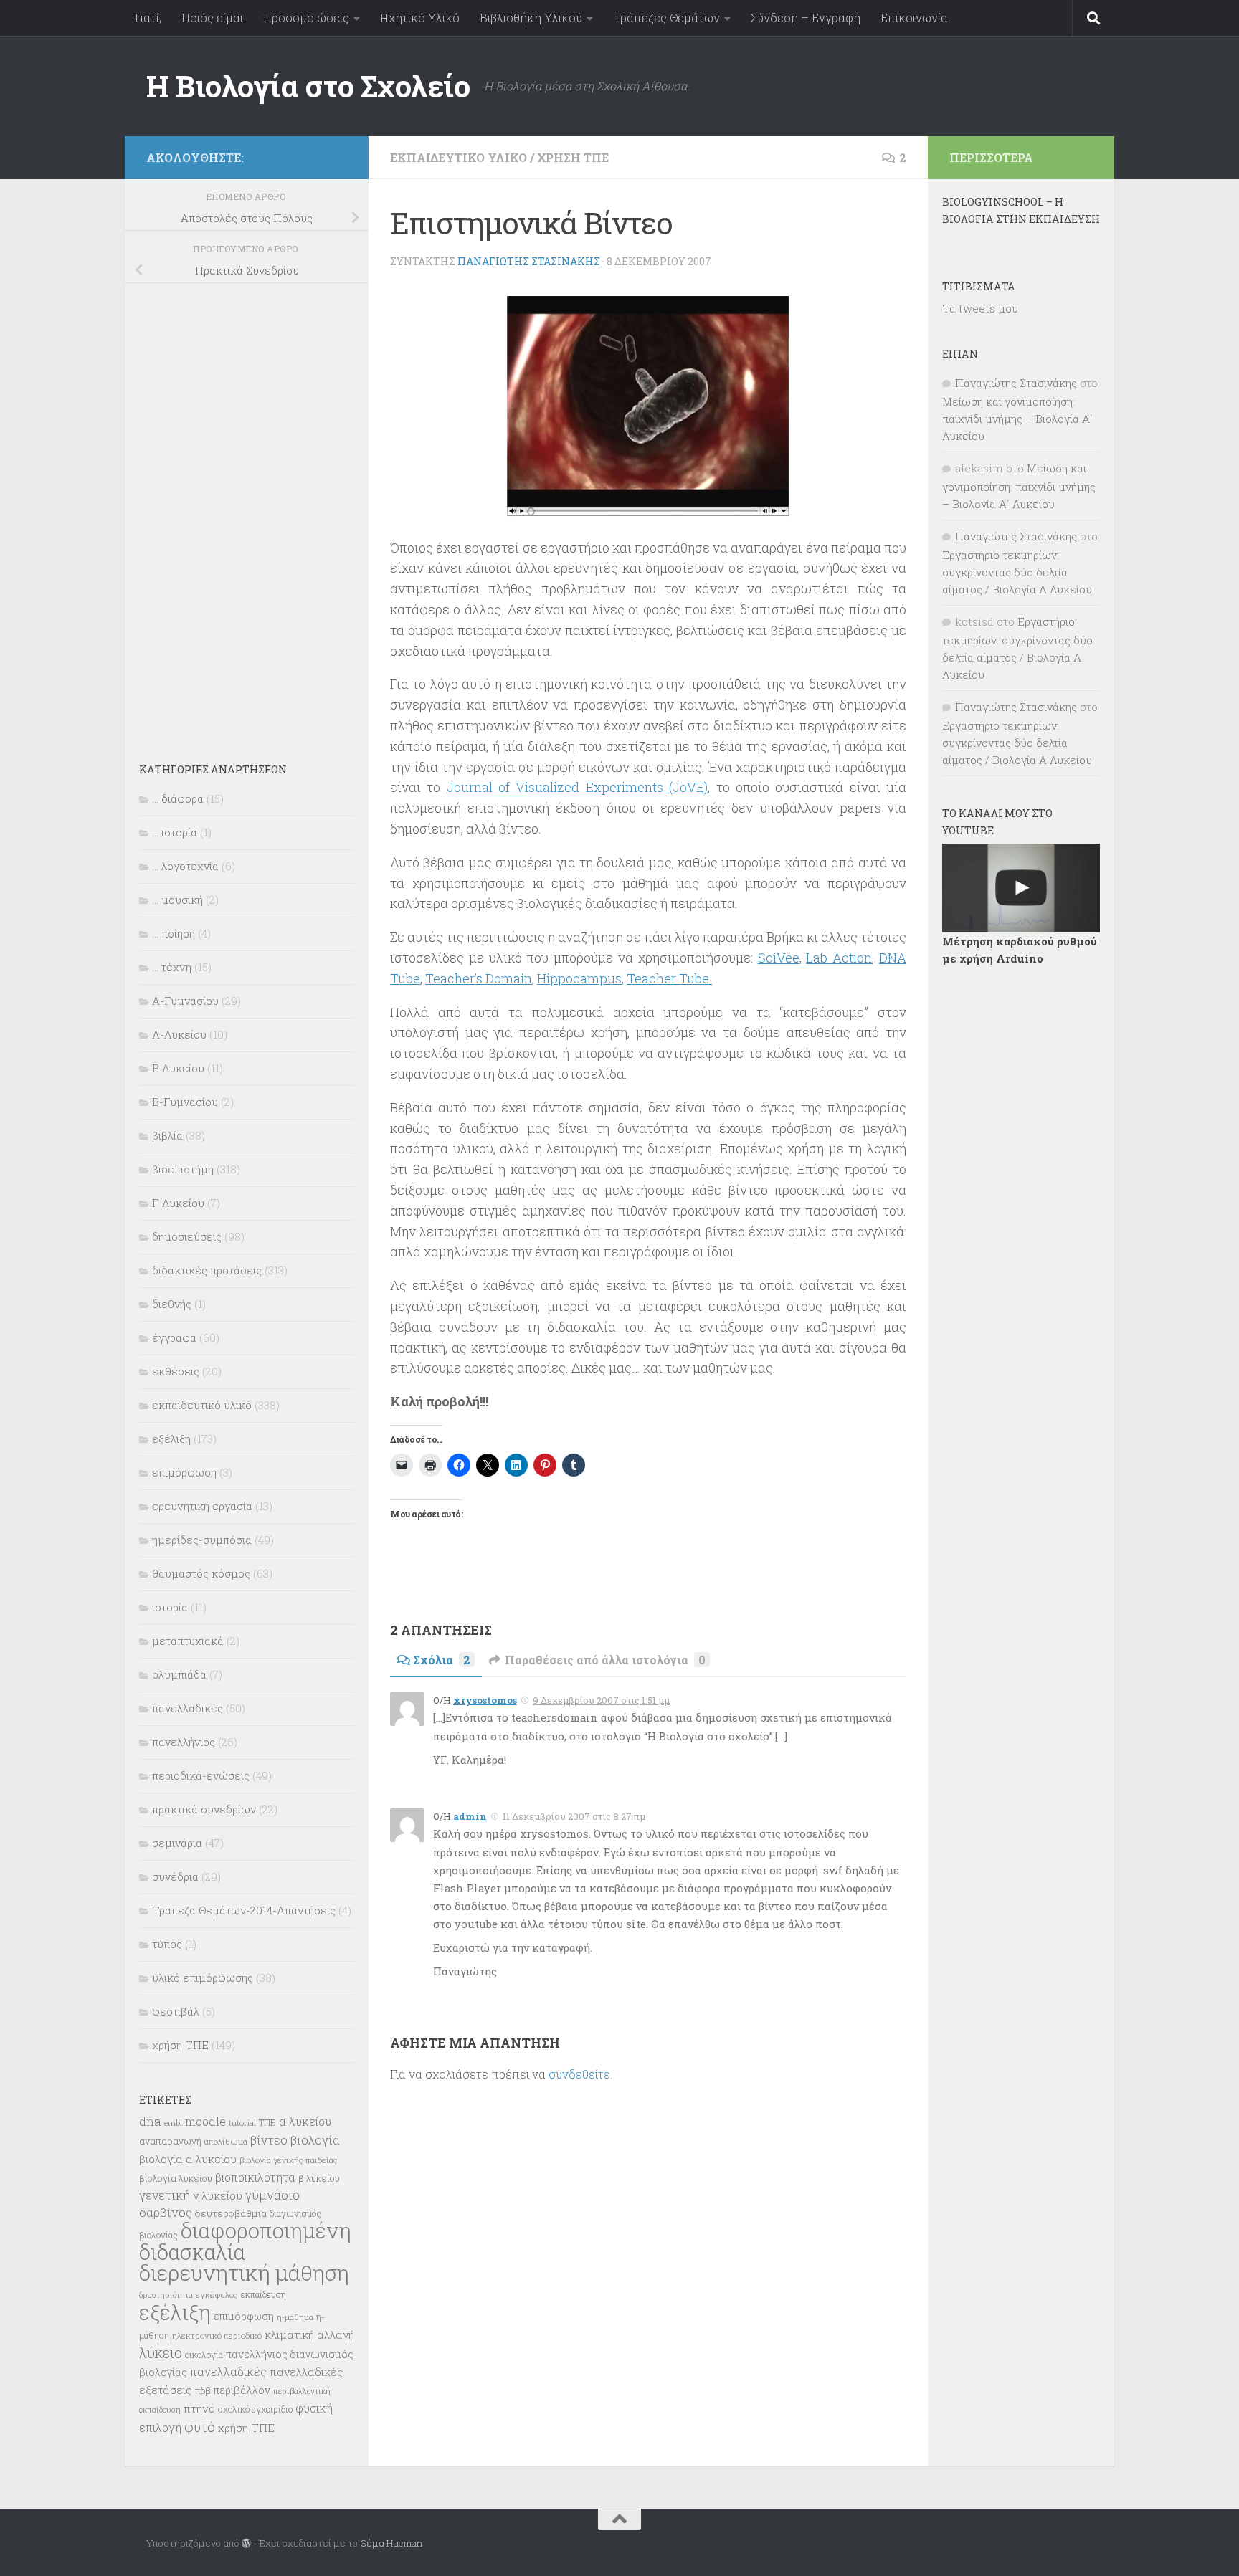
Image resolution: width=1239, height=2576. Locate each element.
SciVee (779, 958)
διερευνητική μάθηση (244, 2272)
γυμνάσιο (272, 2195)
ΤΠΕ (267, 2122)
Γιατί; (148, 18)
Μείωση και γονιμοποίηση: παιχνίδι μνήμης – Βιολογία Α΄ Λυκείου (1017, 419)
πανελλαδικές (187, 1708)
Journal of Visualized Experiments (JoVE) (577, 787)
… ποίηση (174, 933)
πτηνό (199, 2408)
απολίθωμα (226, 2141)
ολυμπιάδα (179, 1674)
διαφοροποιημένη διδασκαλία (245, 2241)
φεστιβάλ (176, 2011)
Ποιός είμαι (212, 18)
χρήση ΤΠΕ (573, 157)
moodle (205, 2121)
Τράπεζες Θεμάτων (666, 18)
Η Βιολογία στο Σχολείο (308, 86)
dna (150, 2121)
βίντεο (269, 2140)
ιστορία (170, 1607)
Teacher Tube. (669, 978)
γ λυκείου (218, 2195)
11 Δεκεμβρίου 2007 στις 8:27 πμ (574, 1816)
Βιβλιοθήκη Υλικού (531, 18)
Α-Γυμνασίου (185, 1001)
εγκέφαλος (217, 2295)
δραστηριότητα (166, 2295)
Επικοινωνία (914, 18)
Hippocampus (579, 978)
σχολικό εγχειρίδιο (255, 2409)
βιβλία (167, 1135)
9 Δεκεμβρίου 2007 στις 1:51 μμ (601, 1700)
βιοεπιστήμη (183, 1169)
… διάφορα (178, 798)
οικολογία (204, 2355)
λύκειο (161, 2353)
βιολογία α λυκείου (188, 2159)
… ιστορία (175, 832)
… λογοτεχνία (185, 866)
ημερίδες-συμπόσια (202, 1540)
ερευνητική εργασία (202, 1506)
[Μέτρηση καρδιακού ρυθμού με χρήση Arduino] (1021, 888)
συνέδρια (175, 1876)
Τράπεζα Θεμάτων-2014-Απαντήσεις (244, 1910)
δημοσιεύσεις (187, 1236)
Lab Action (839, 958)
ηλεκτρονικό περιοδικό (217, 2336)
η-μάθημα (295, 2317)
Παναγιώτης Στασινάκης (529, 261)
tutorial (242, 2123)
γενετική (165, 2195)
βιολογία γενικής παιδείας (289, 2160)
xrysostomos (485, 1700)
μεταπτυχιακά (188, 1641)
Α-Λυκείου (179, 1034)
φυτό (200, 2427)
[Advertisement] (247, 513)
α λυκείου (305, 2121)
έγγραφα (174, 1337)
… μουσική (177, 900)
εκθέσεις (176, 1371)
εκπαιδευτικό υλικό (459, 157)
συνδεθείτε (579, 2074)
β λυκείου (319, 2178)
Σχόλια (442, 1660)
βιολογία (315, 2140)
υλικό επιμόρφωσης (203, 1978)
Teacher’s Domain (479, 978)
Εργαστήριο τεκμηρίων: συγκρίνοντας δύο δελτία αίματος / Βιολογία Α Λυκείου (1017, 572)
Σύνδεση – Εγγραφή (806, 18)
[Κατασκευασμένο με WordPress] (246, 2543)
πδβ (203, 2390)
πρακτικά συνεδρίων (204, 1809)
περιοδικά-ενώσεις (201, 1775)
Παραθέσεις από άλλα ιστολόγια (605, 1660)
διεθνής (172, 1304)
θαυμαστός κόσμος (201, 1573)
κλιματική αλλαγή (309, 2334)
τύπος (167, 1944)
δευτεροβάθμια (231, 2213)
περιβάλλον (242, 2390)
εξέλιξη (171, 1439)
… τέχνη (172, 967)
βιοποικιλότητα (255, 2177)
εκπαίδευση (264, 2294)
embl (173, 2123)
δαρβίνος (166, 2212)
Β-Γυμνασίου (185, 1102)
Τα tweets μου (980, 308)
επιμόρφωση (184, 1472)
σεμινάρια (177, 1843)
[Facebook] (338, 155)
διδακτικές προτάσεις (207, 1270)
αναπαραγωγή (170, 2141)
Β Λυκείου (178, 1068)
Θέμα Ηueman (391, 2543)
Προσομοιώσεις (306, 18)
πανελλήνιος (184, 1742)
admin (470, 1816)
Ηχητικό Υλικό (420, 18)
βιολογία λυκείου (176, 2178)
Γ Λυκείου (178, 1203)
